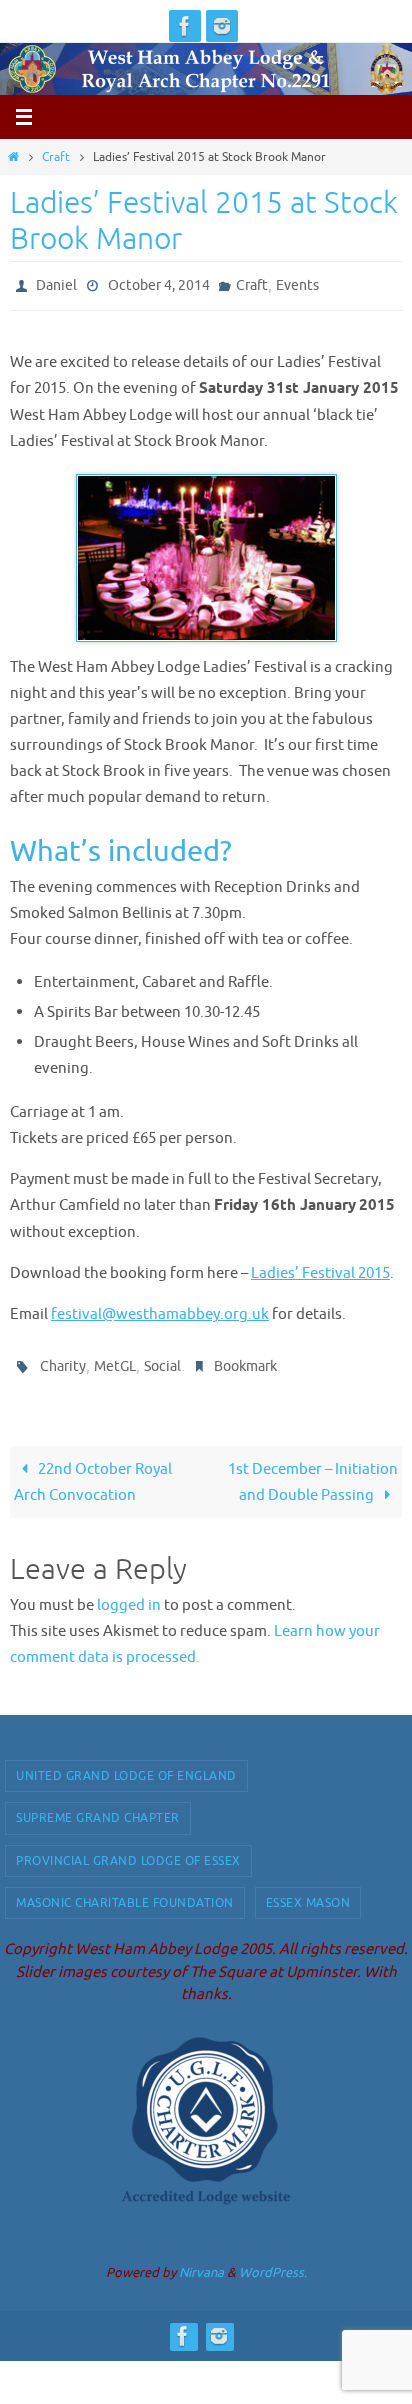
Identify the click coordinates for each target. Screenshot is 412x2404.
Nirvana (201, 2263)
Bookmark (245, 1359)
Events (297, 283)
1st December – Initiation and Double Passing (313, 1473)
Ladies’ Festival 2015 (320, 1269)
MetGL (115, 1359)
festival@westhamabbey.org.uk (160, 1310)
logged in (129, 1596)
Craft (56, 157)
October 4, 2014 (159, 283)
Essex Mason (308, 1894)
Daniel (56, 283)
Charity (63, 1359)
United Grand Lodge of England (126, 1767)
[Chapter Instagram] (222, 26)
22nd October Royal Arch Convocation (93, 1473)
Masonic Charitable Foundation (125, 1894)
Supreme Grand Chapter (98, 1809)
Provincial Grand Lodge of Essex (128, 1851)
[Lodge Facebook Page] (185, 26)
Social (162, 1359)
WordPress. (273, 2263)
